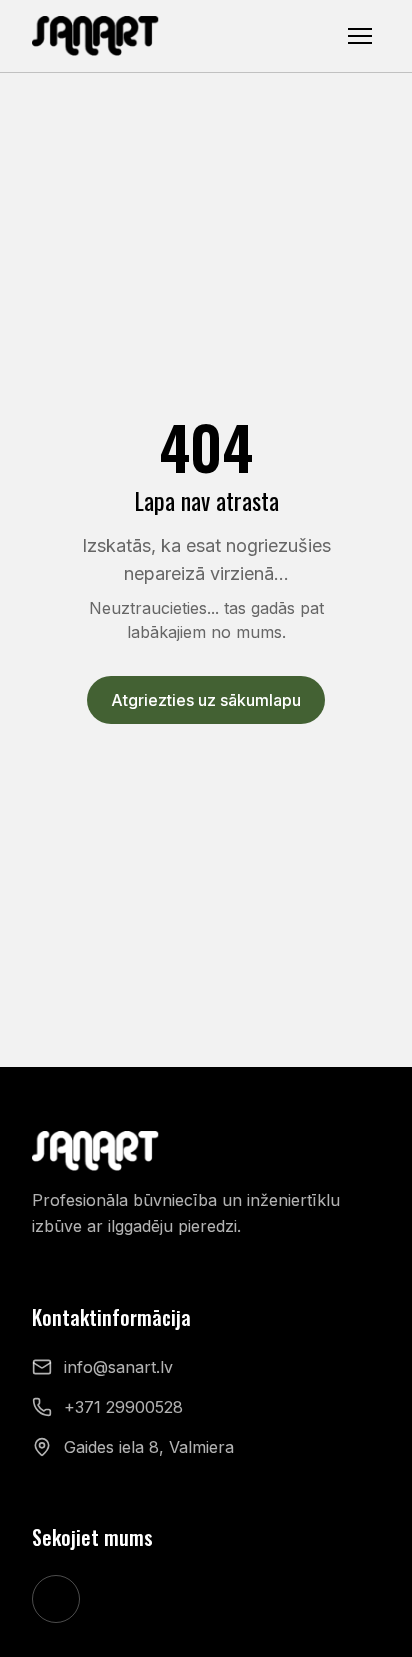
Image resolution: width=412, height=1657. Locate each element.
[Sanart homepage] (96, 36)
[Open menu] (360, 36)
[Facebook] (56, 1599)
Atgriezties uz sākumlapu (206, 700)
